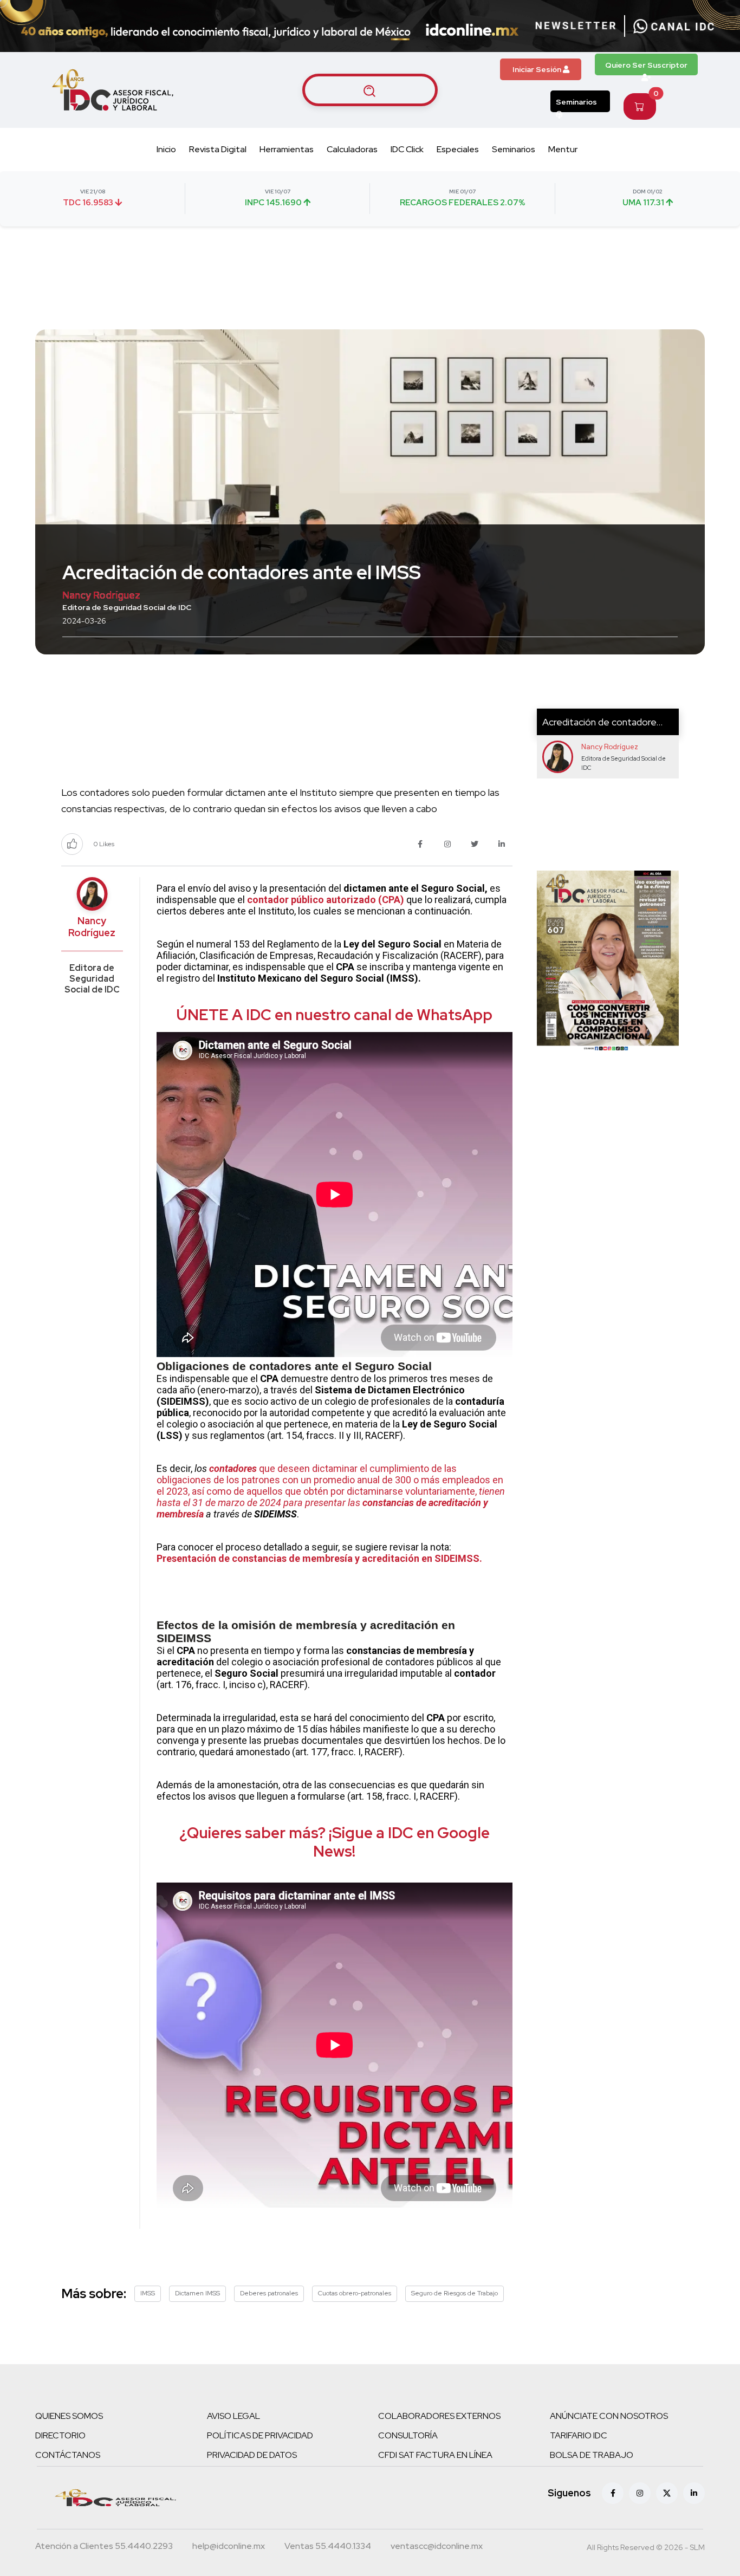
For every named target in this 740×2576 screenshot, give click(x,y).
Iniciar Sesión (538, 69)
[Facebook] (613, 2493)
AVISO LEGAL (233, 2416)
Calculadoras (352, 149)
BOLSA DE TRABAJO (592, 2455)
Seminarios (576, 102)
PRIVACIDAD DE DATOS (252, 2455)
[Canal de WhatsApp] (674, 26)
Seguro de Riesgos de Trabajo (455, 2293)
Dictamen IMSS (197, 2293)
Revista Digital (218, 149)
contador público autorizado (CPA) (326, 900)
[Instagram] (640, 2493)
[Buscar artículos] (370, 90)
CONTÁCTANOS (68, 2455)
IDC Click (407, 149)
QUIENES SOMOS (69, 2416)
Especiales (458, 149)
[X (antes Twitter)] (667, 2493)
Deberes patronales (269, 2293)
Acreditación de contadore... (602, 722)
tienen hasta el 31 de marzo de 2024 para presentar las (331, 1497)
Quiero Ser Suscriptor (646, 65)
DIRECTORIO (60, 2435)
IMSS (148, 2293)
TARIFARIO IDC (579, 2435)
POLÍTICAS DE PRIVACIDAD (260, 2435)
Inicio (166, 149)
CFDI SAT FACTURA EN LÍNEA (435, 2455)
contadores (233, 1468)
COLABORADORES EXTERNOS (439, 2416)
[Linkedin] (694, 2493)
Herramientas (287, 149)
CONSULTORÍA (408, 2435)
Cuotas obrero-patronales (355, 2293)
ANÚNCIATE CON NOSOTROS (609, 2416)
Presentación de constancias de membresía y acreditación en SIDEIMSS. (319, 1558)
